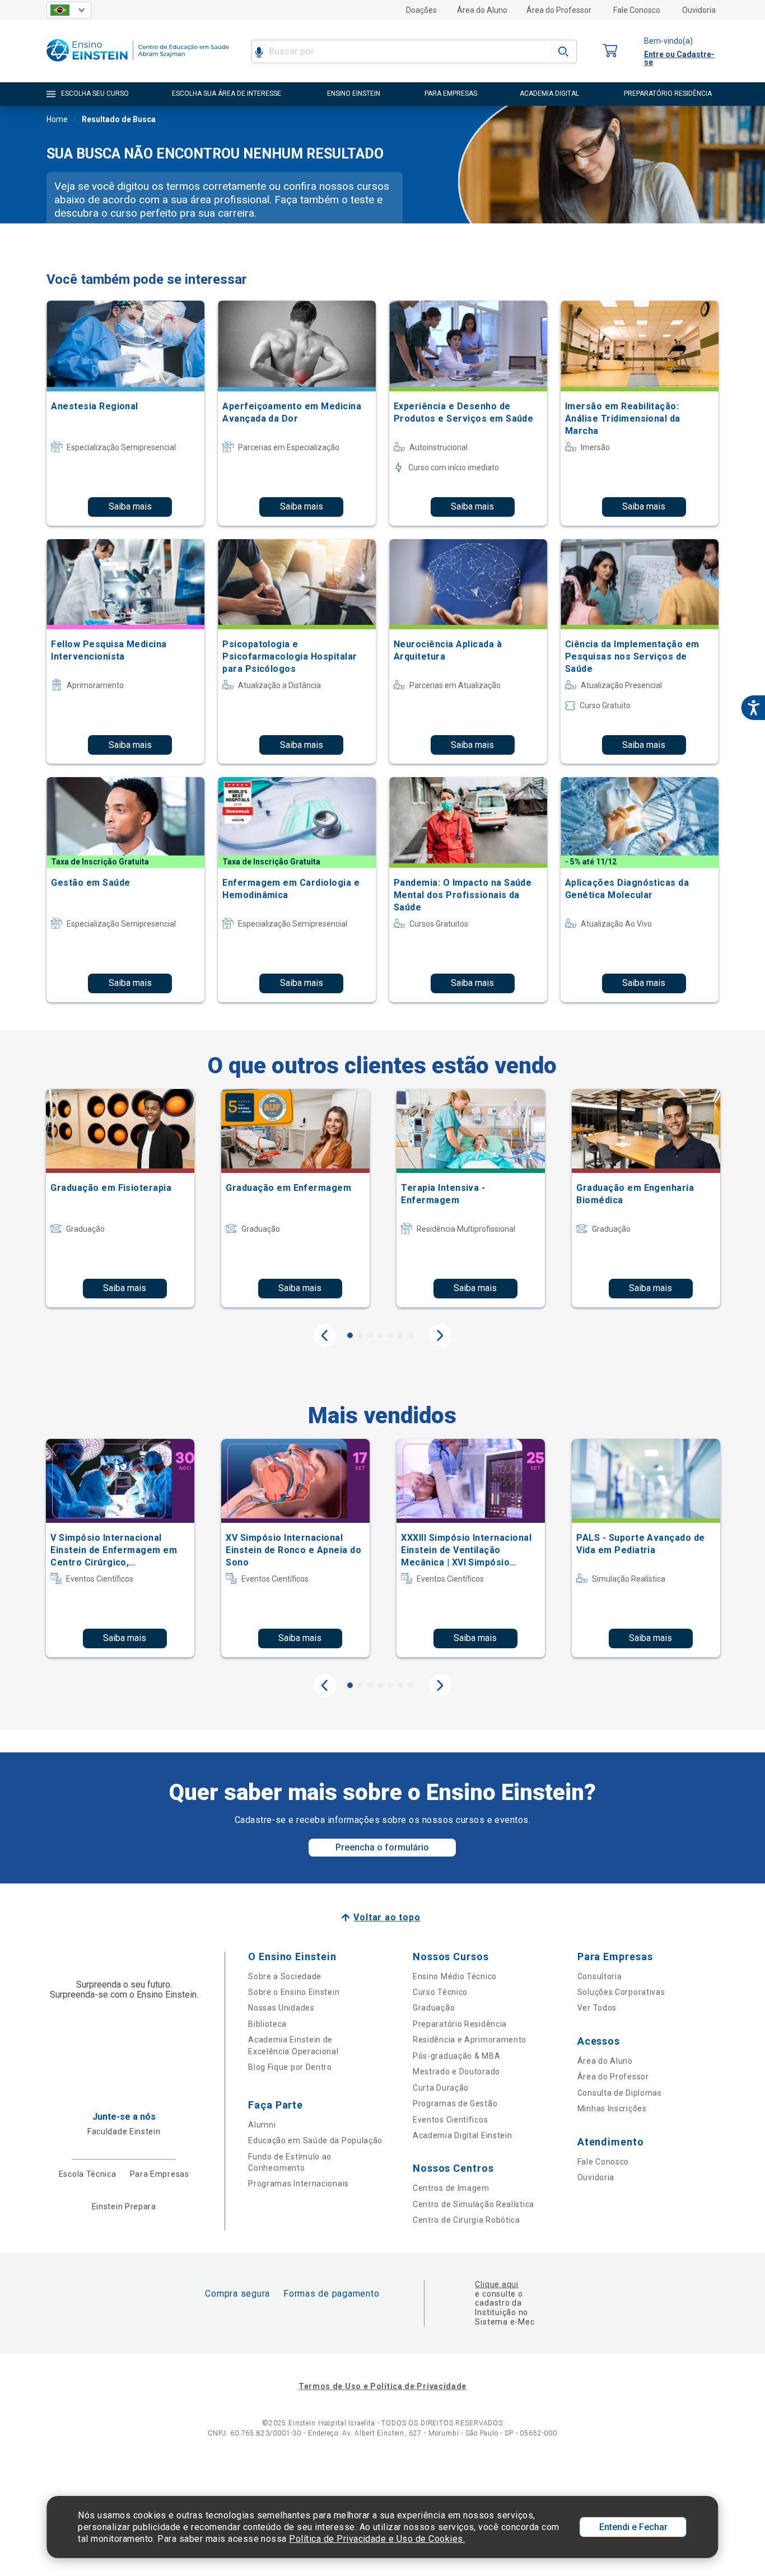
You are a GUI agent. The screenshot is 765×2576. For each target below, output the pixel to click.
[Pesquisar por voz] (259, 52)
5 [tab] (390, 1335)
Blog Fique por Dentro (290, 2067)
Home (57, 119)
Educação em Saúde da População (315, 2140)
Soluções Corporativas (621, 1992)
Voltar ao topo (387, 1917)
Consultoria (600, 1976)
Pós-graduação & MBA (456, 2056)
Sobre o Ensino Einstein (294, 1992)
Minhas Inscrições (612, 2109)
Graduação (434, 2008)
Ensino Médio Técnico (455, 1976)
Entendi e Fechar (633, 2527)
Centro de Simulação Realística (474, 2204)
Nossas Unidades (281, 2008)
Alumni (262, 2125)
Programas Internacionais (298, 2184)
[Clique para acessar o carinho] (610, 51)
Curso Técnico (440, 1992)
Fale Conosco (637, 10)
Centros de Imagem (451, 2188)
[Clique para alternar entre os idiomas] (69, 10)
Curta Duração (441, 2088)
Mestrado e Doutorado (456, 2072)
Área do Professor (559, 10)
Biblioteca (267, 2024)
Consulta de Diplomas (620, 2093)
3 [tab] (370, 1335)
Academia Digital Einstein (463, 2135)
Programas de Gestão (455, 2103)
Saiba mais (130, 506)
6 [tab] (400, 1335)
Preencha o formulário (382, 1847)
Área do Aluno (482, 10)
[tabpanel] (120, 1198)
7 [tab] (411, 1335)
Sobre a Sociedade (285, 1976)
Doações (421, 10)
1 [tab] (350, 1335)
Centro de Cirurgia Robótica (467, 2220)
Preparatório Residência (460, 2024)
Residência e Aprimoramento (470, 2040)
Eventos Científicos (450, 2120)
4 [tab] (380, 1335)
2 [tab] (360, 1335)
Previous (325, 1335)
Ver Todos (597, 2008)
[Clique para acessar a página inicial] (138, 64)
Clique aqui (496, 2284)
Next (440, 1335)
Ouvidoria (699, 10)
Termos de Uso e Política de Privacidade (382, 2386)
